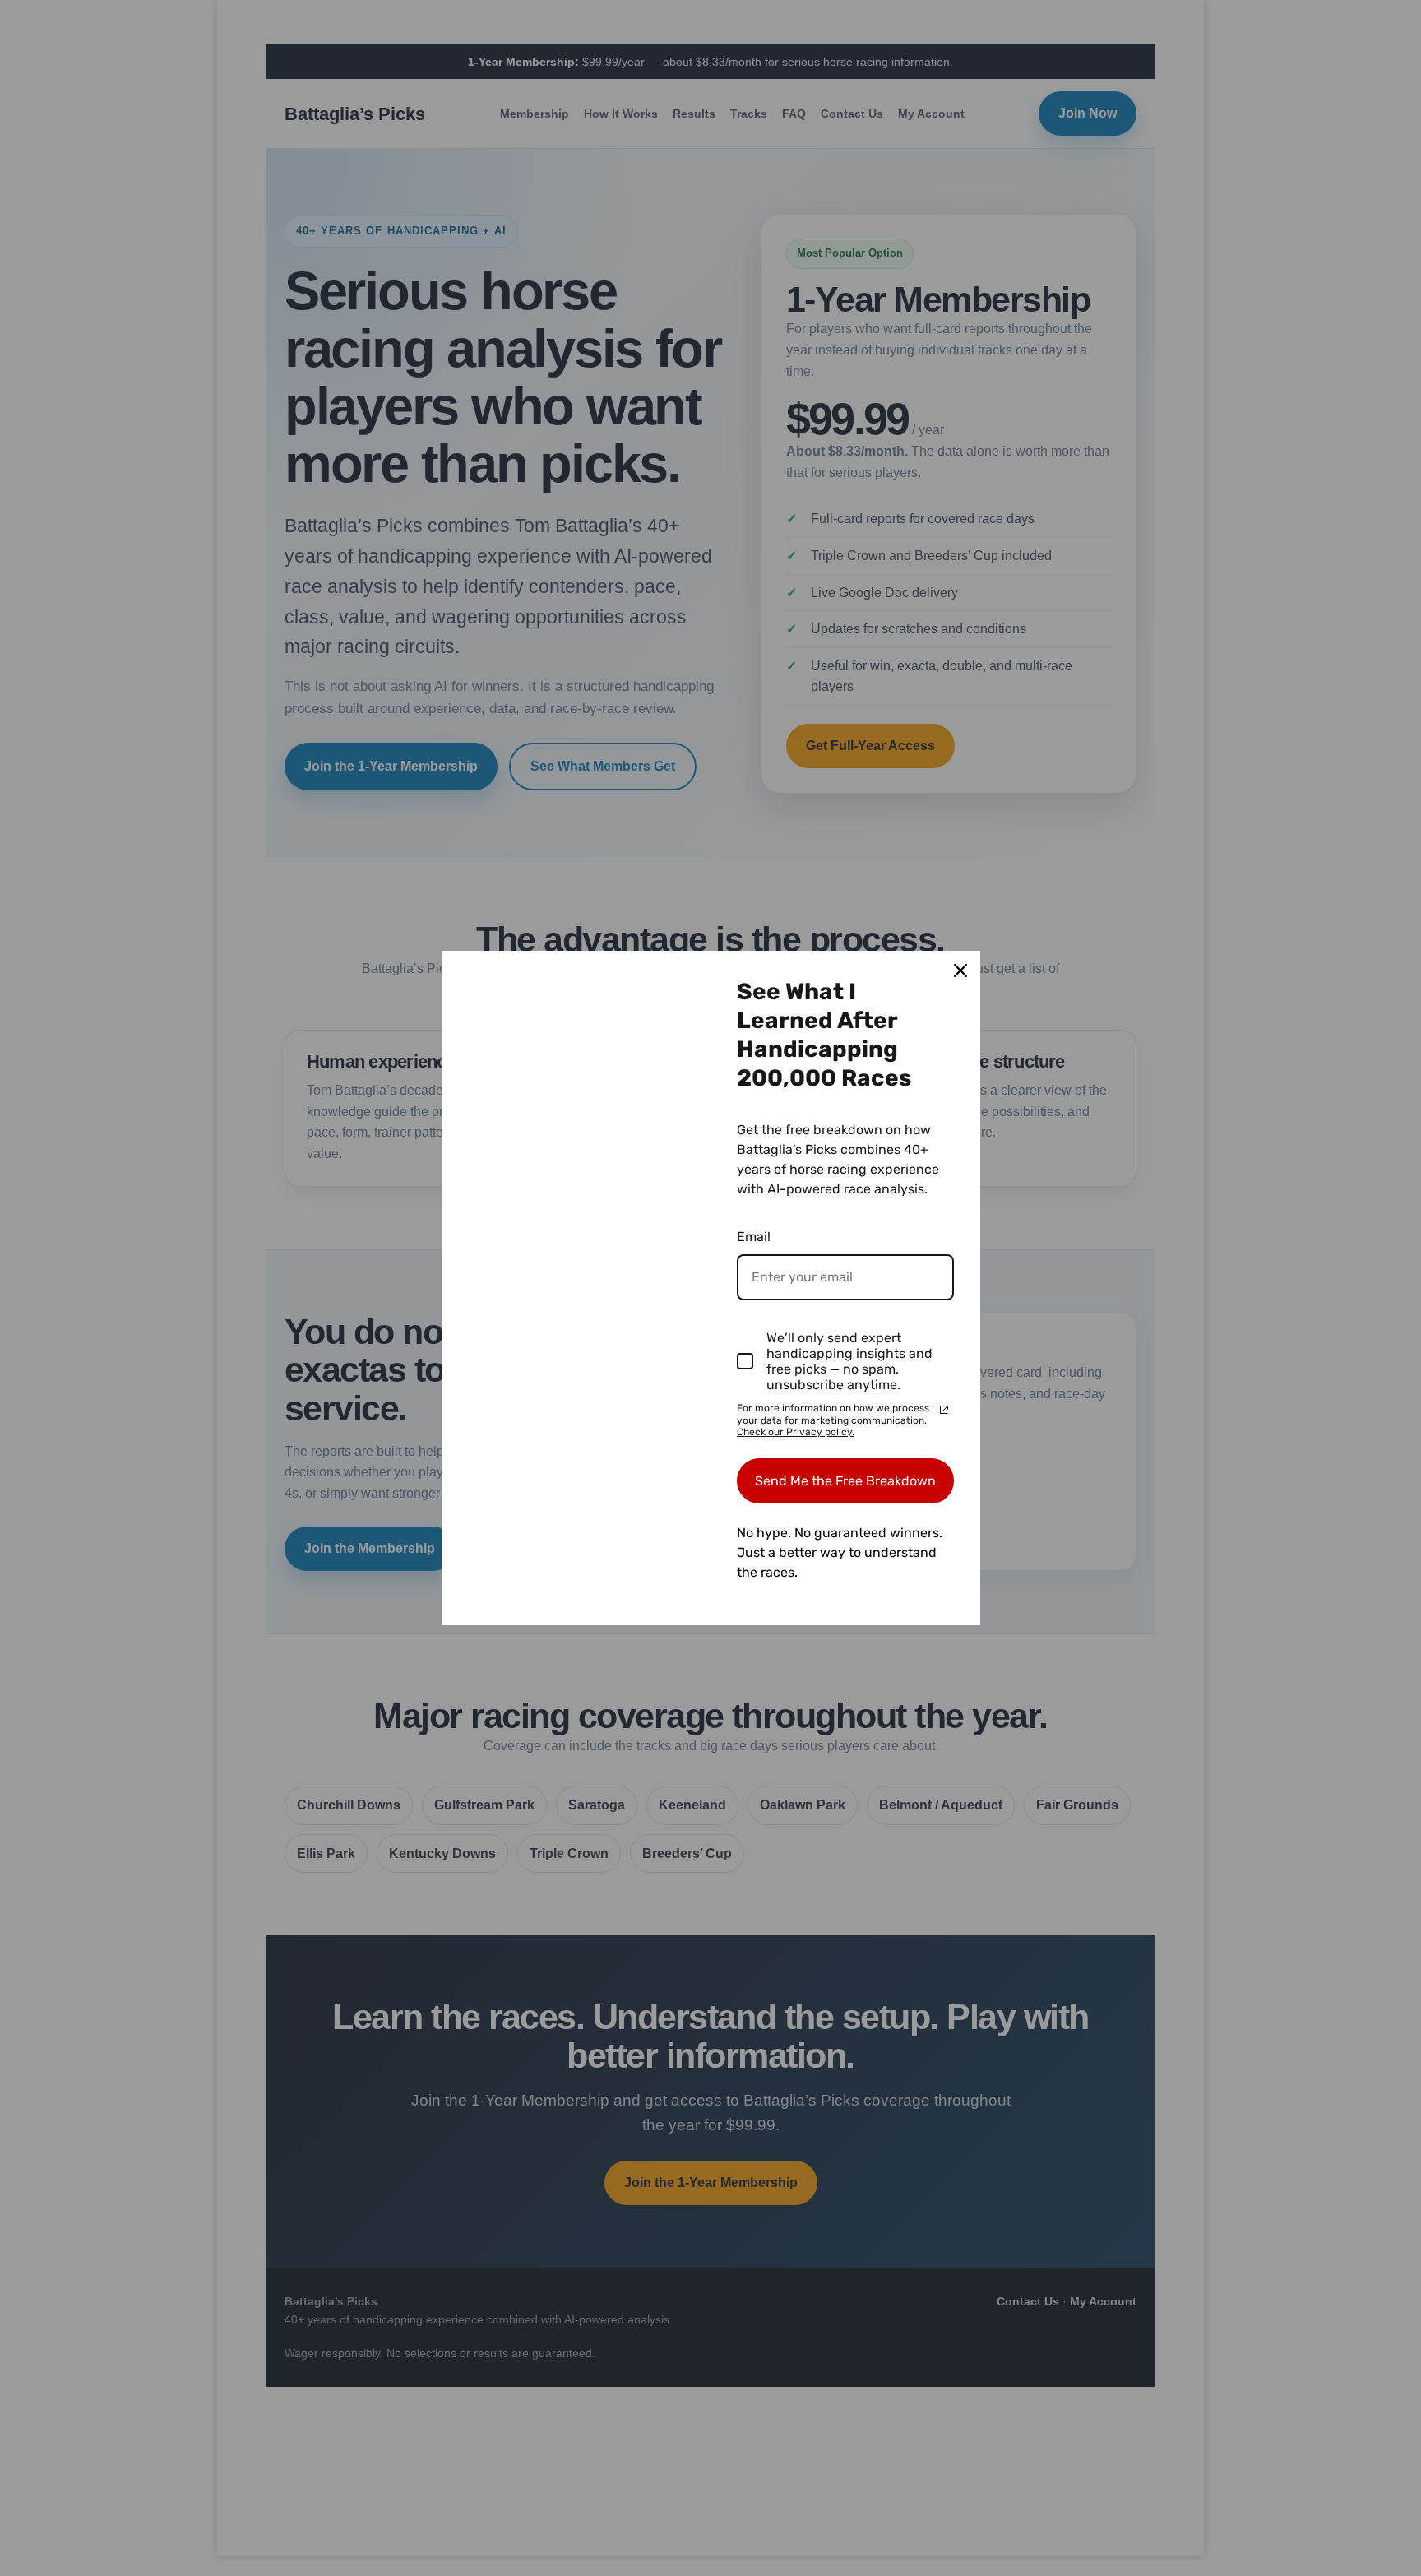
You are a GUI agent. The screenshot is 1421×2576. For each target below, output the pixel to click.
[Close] (960, 971)
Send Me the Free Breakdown (845, 1481)
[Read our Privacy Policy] (944, 1410)
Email (754, 1237)
